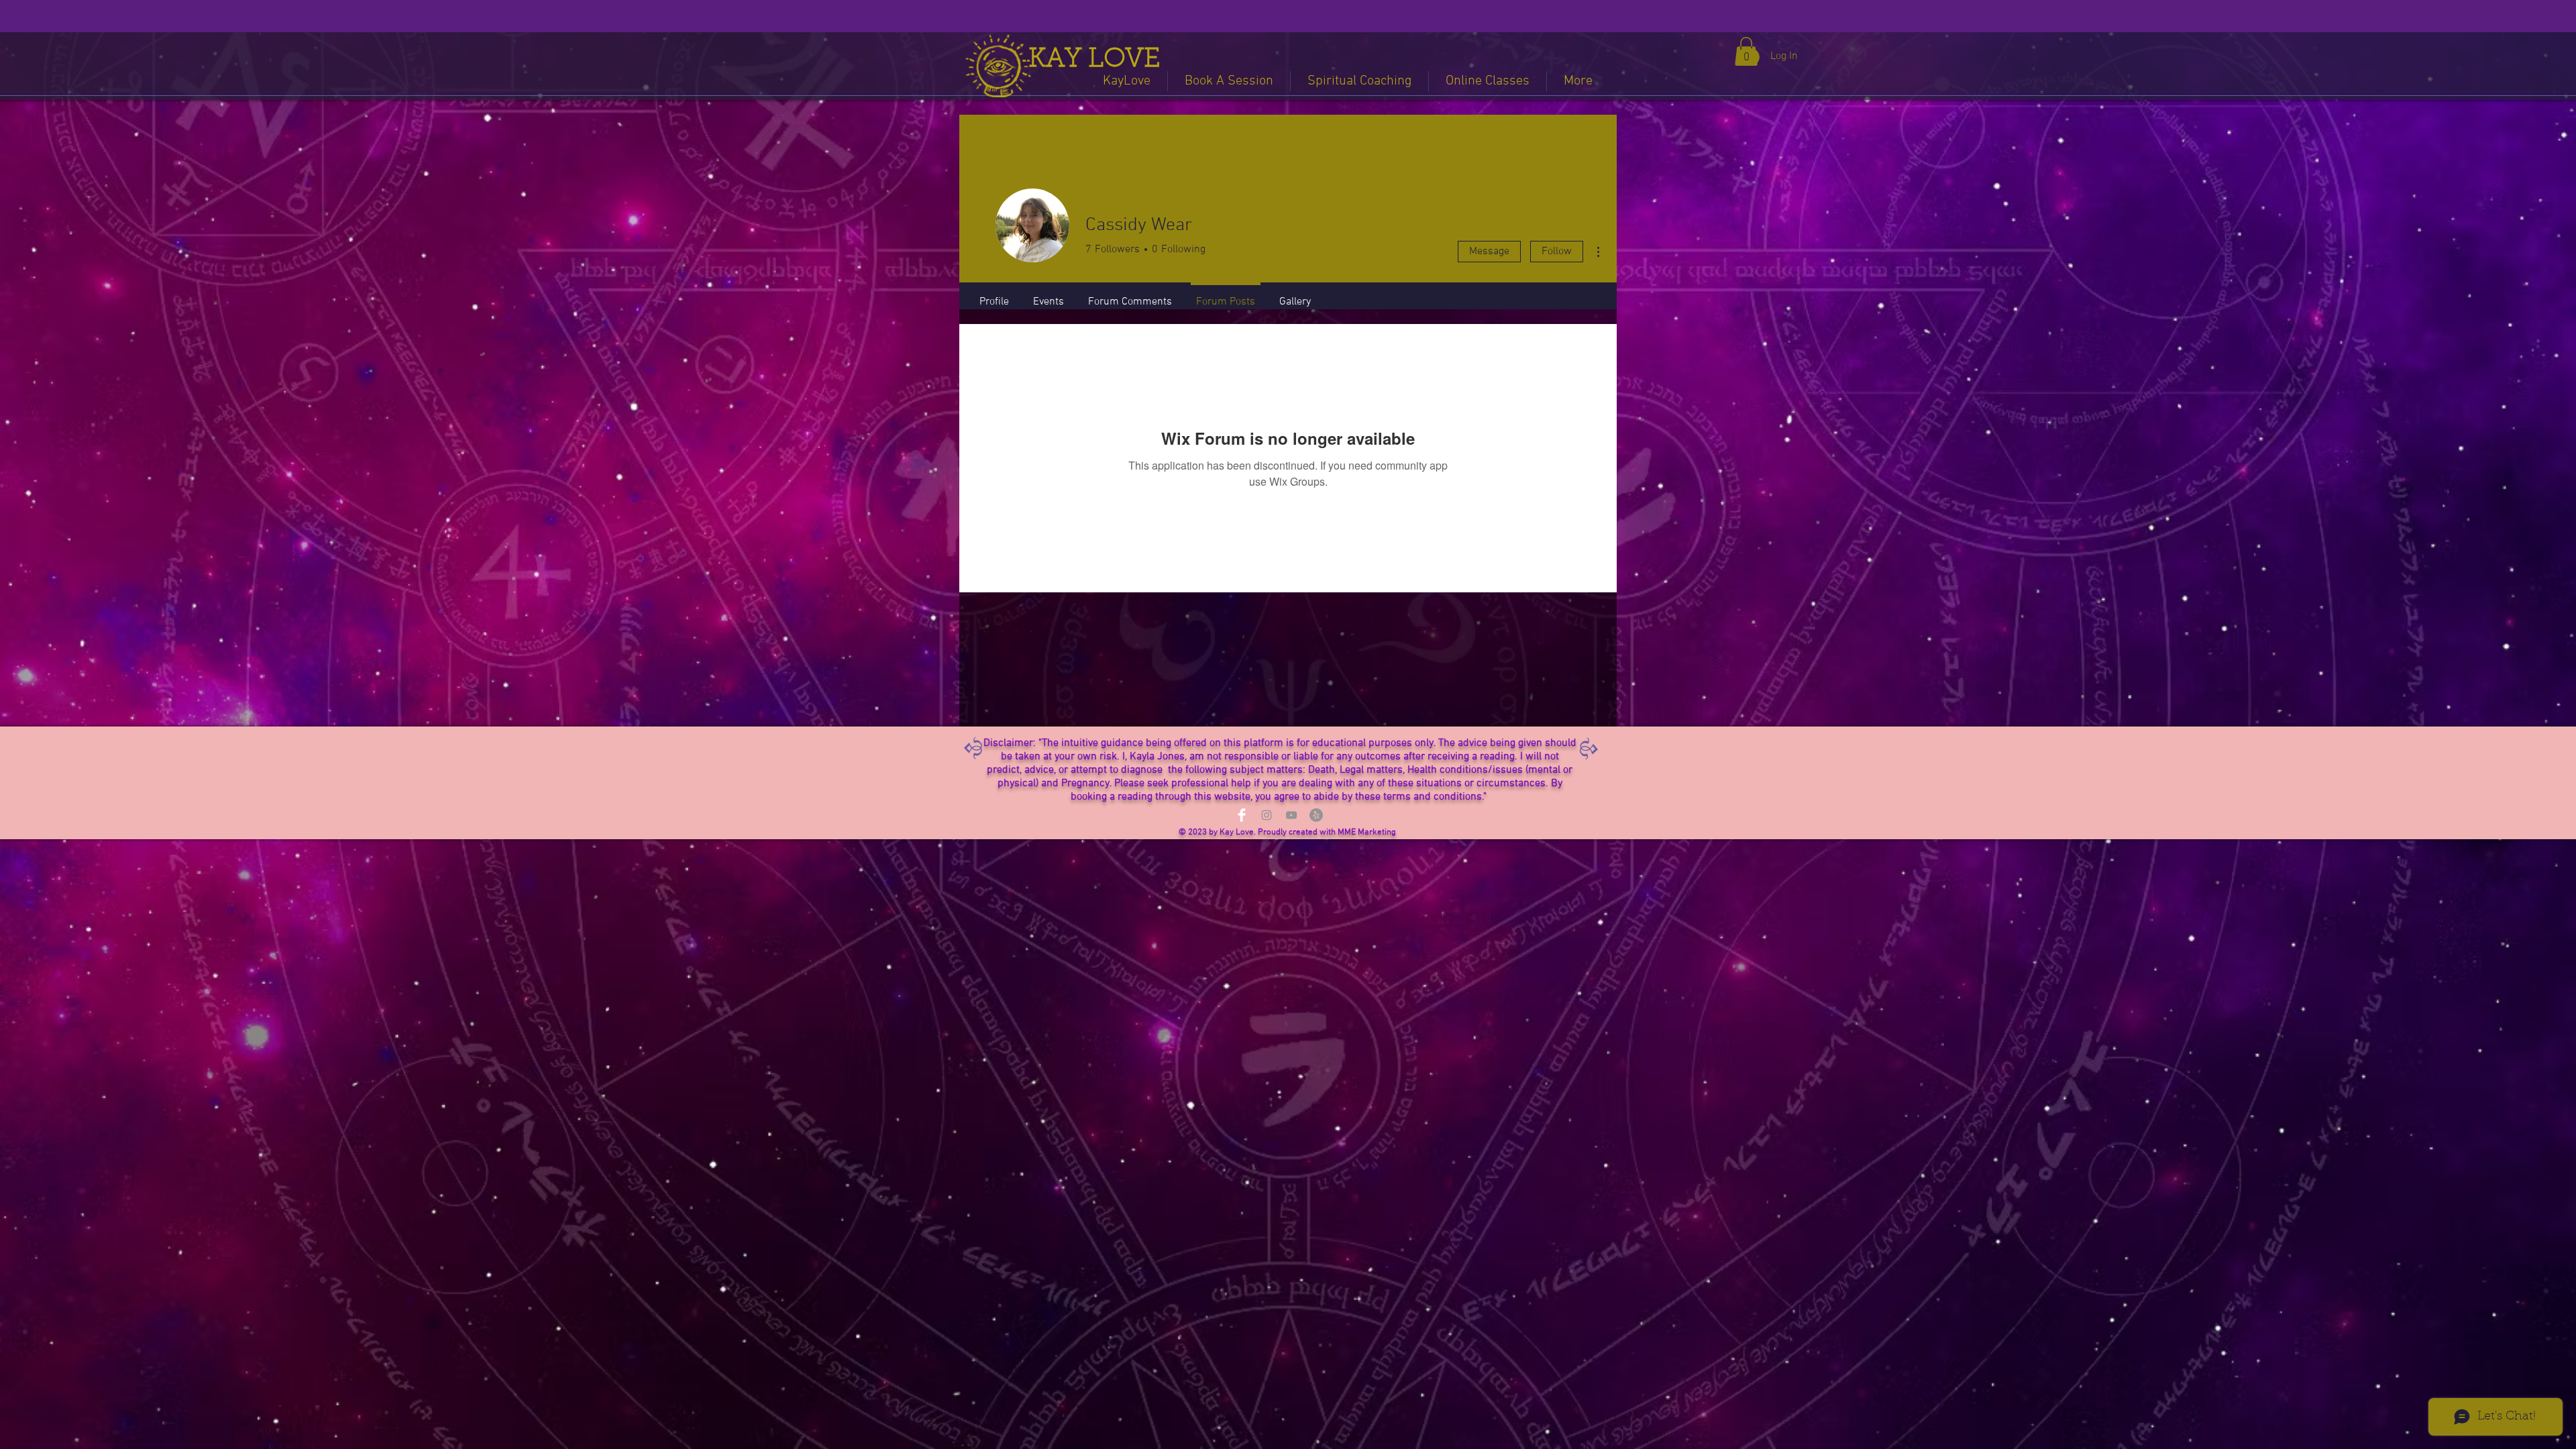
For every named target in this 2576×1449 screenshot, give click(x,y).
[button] (1746, 51)
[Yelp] (1316, 815)
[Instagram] (1267, 815)
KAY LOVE (1094, 60)
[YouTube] (1291, 815)
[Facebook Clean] (1242, 815)
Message (1489, 252)
